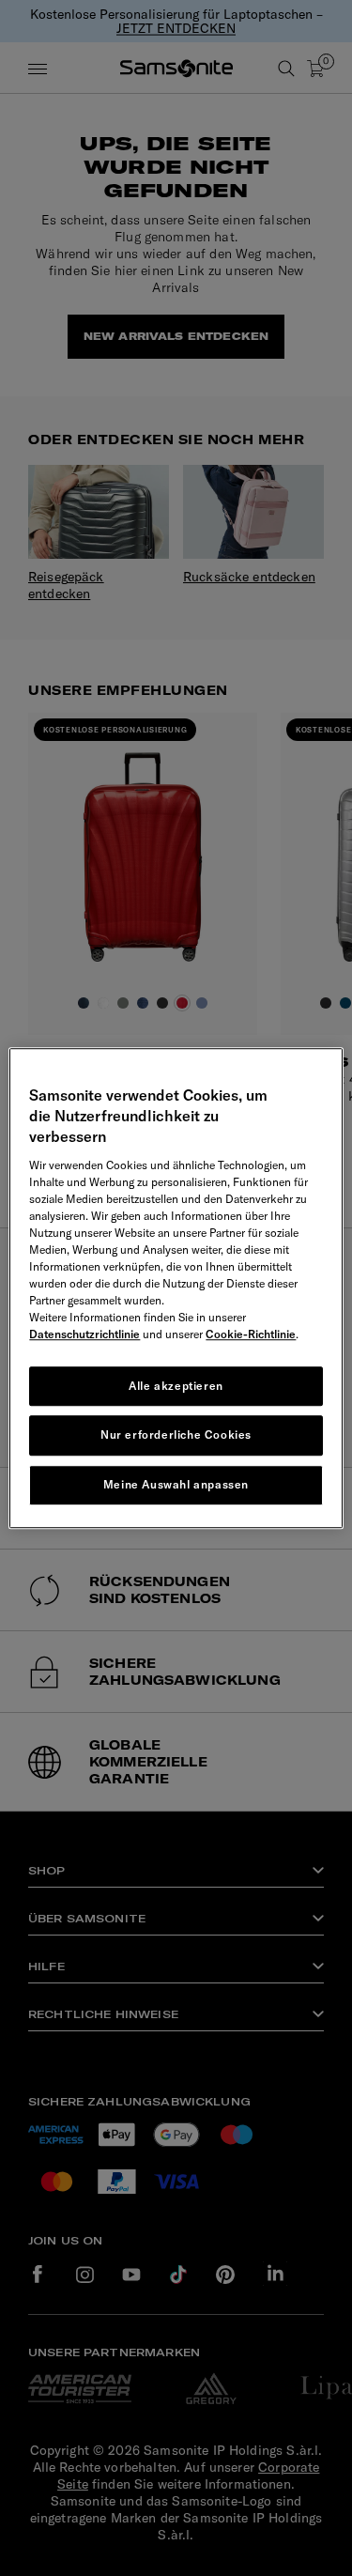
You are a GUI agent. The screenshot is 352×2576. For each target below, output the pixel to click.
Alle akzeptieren (176, 1386)
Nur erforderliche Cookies (176, 1435)
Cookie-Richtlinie (251, 1334)
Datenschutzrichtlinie (84, 1334)
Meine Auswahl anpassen (176, 1484)
